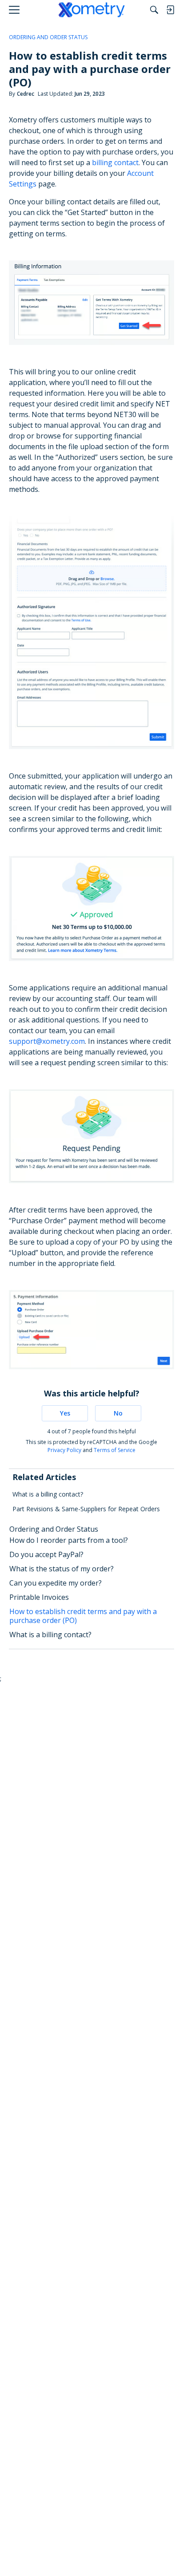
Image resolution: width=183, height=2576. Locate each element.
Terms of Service (115, 1450)
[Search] (154, 10)
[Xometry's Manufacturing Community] (92, 10)
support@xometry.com (47, 1041)
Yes (65, 1413)
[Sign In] (170, 10)
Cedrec (26, 94)
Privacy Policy (64, 1450)
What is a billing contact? (48, 1494)
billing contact (115, 162)
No (118, 1413)
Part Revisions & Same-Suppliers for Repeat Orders (86, 1509)
